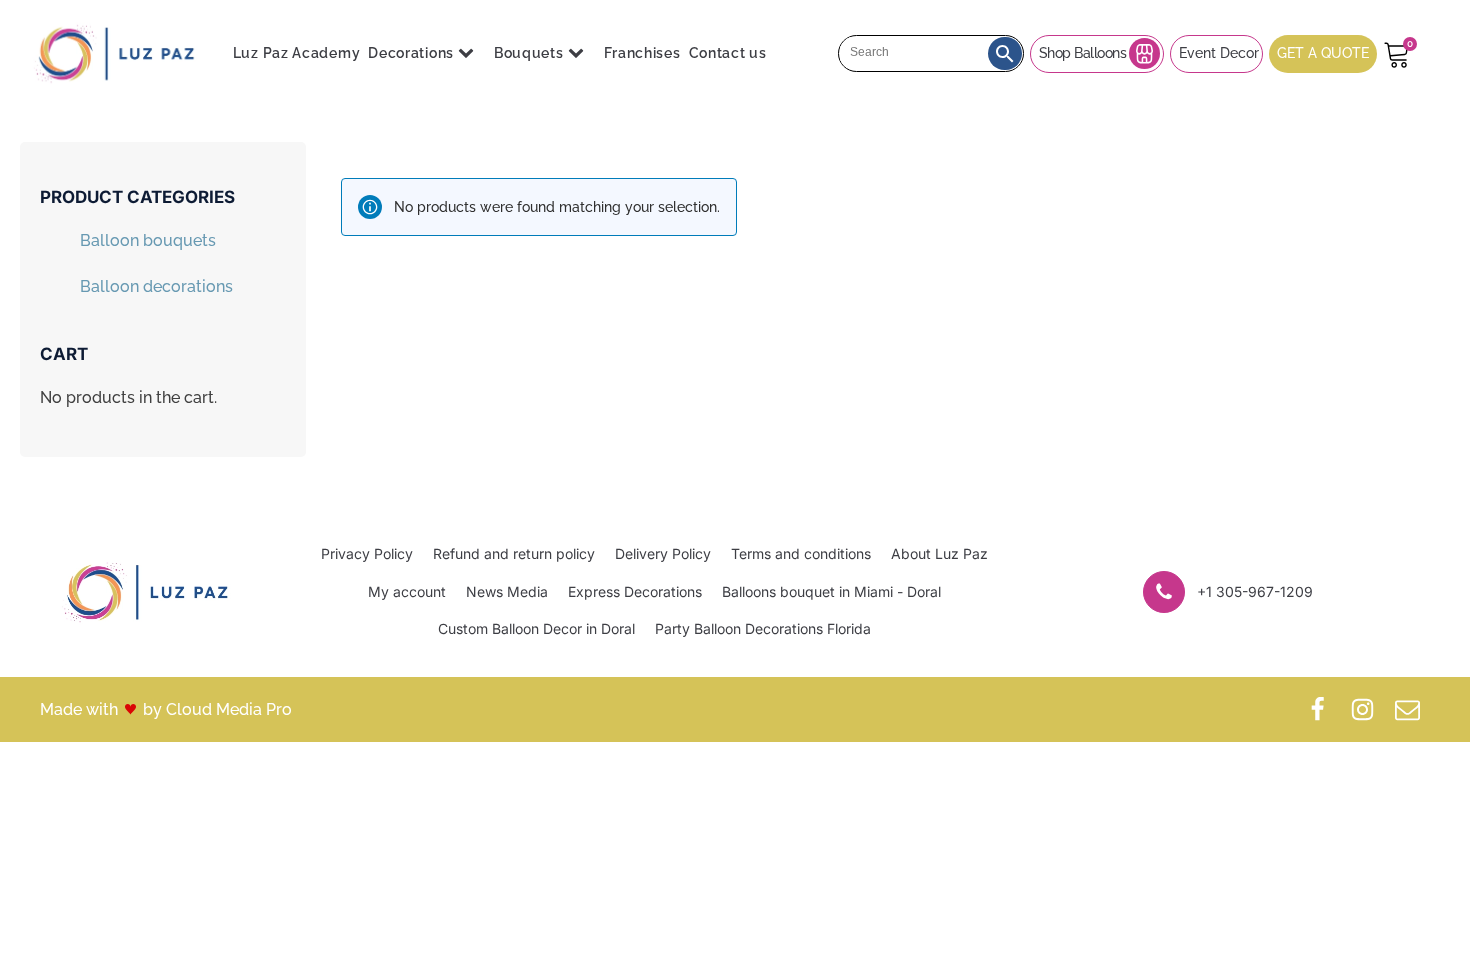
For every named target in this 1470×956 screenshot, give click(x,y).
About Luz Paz (939, 553)
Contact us (728, 53)
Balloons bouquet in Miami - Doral (831, 591)
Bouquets (529, 53)
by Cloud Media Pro (217, 709)
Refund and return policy (514, 553)
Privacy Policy (367, 553)
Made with (79, 709)
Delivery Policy (663, 553)
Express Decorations (635, 591)
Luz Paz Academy (297, 53)
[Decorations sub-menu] (470, 53)
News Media (507, 591)
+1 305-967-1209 (1255, 591)
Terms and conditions (801, 553)
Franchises (642, 53)
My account (407, 591)
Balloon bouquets (148, 240)
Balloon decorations (156, 286)
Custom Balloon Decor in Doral (536, 628)
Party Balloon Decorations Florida (763, 628)
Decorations (411, 53)
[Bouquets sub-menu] (580, 53)
